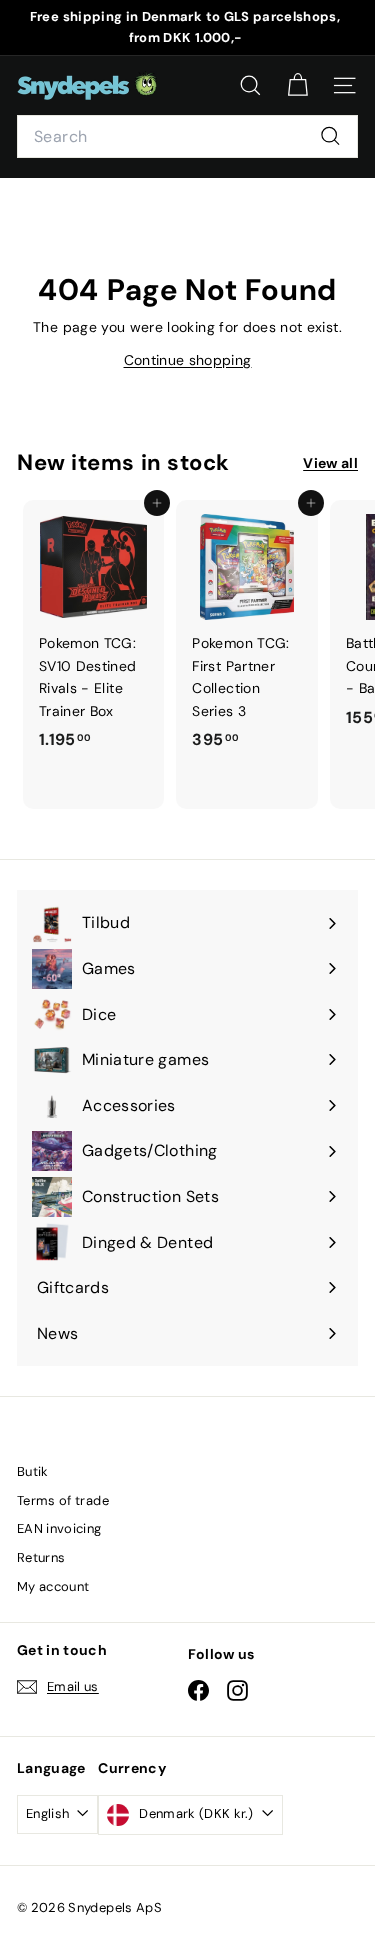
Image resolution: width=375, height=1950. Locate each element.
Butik (33, 1471)
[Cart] (297, 85)
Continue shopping (188, 360)
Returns (41, 1557)
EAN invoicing (59, 1528)
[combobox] (187, 137)
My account (53, 1586)
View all (330, 463)
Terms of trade (63, 1500)
